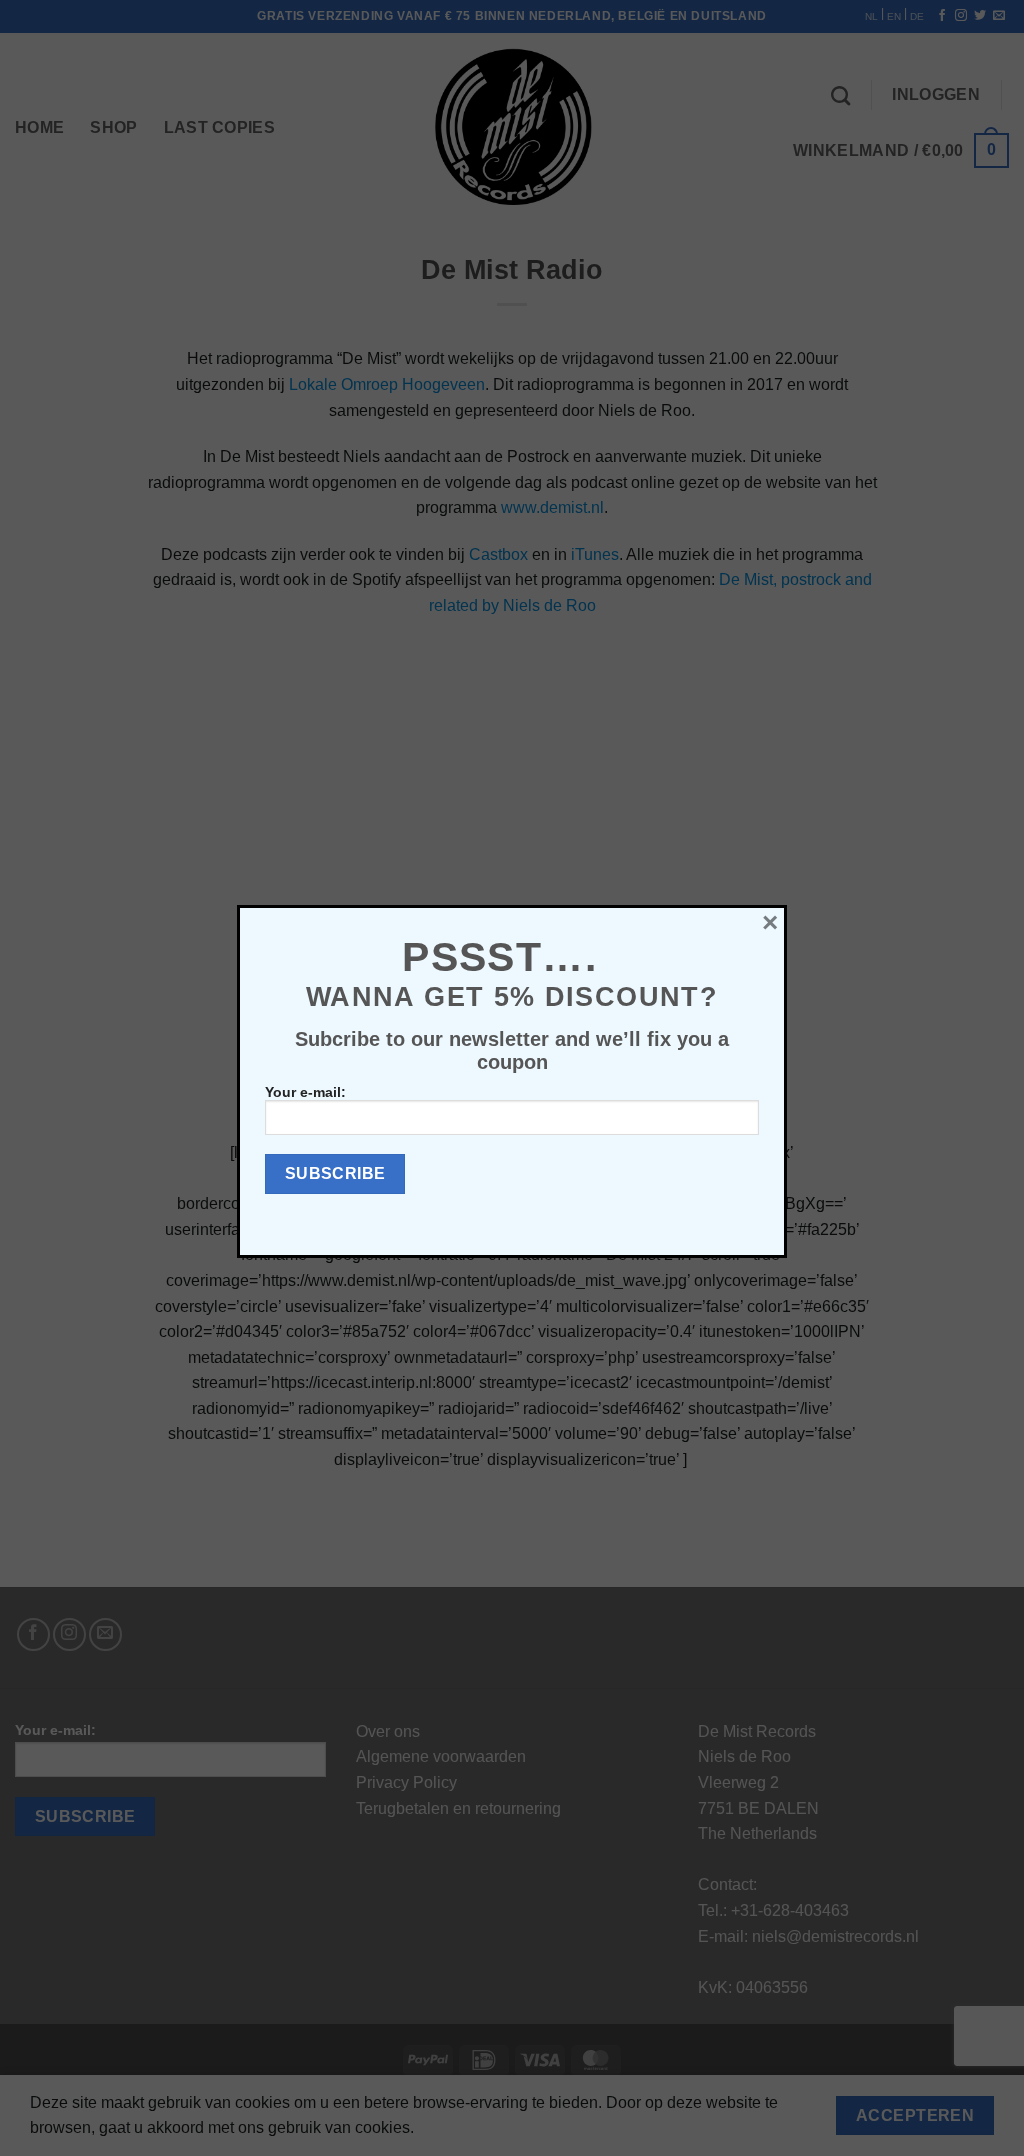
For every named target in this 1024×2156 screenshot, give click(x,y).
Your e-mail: (305, 1092)
